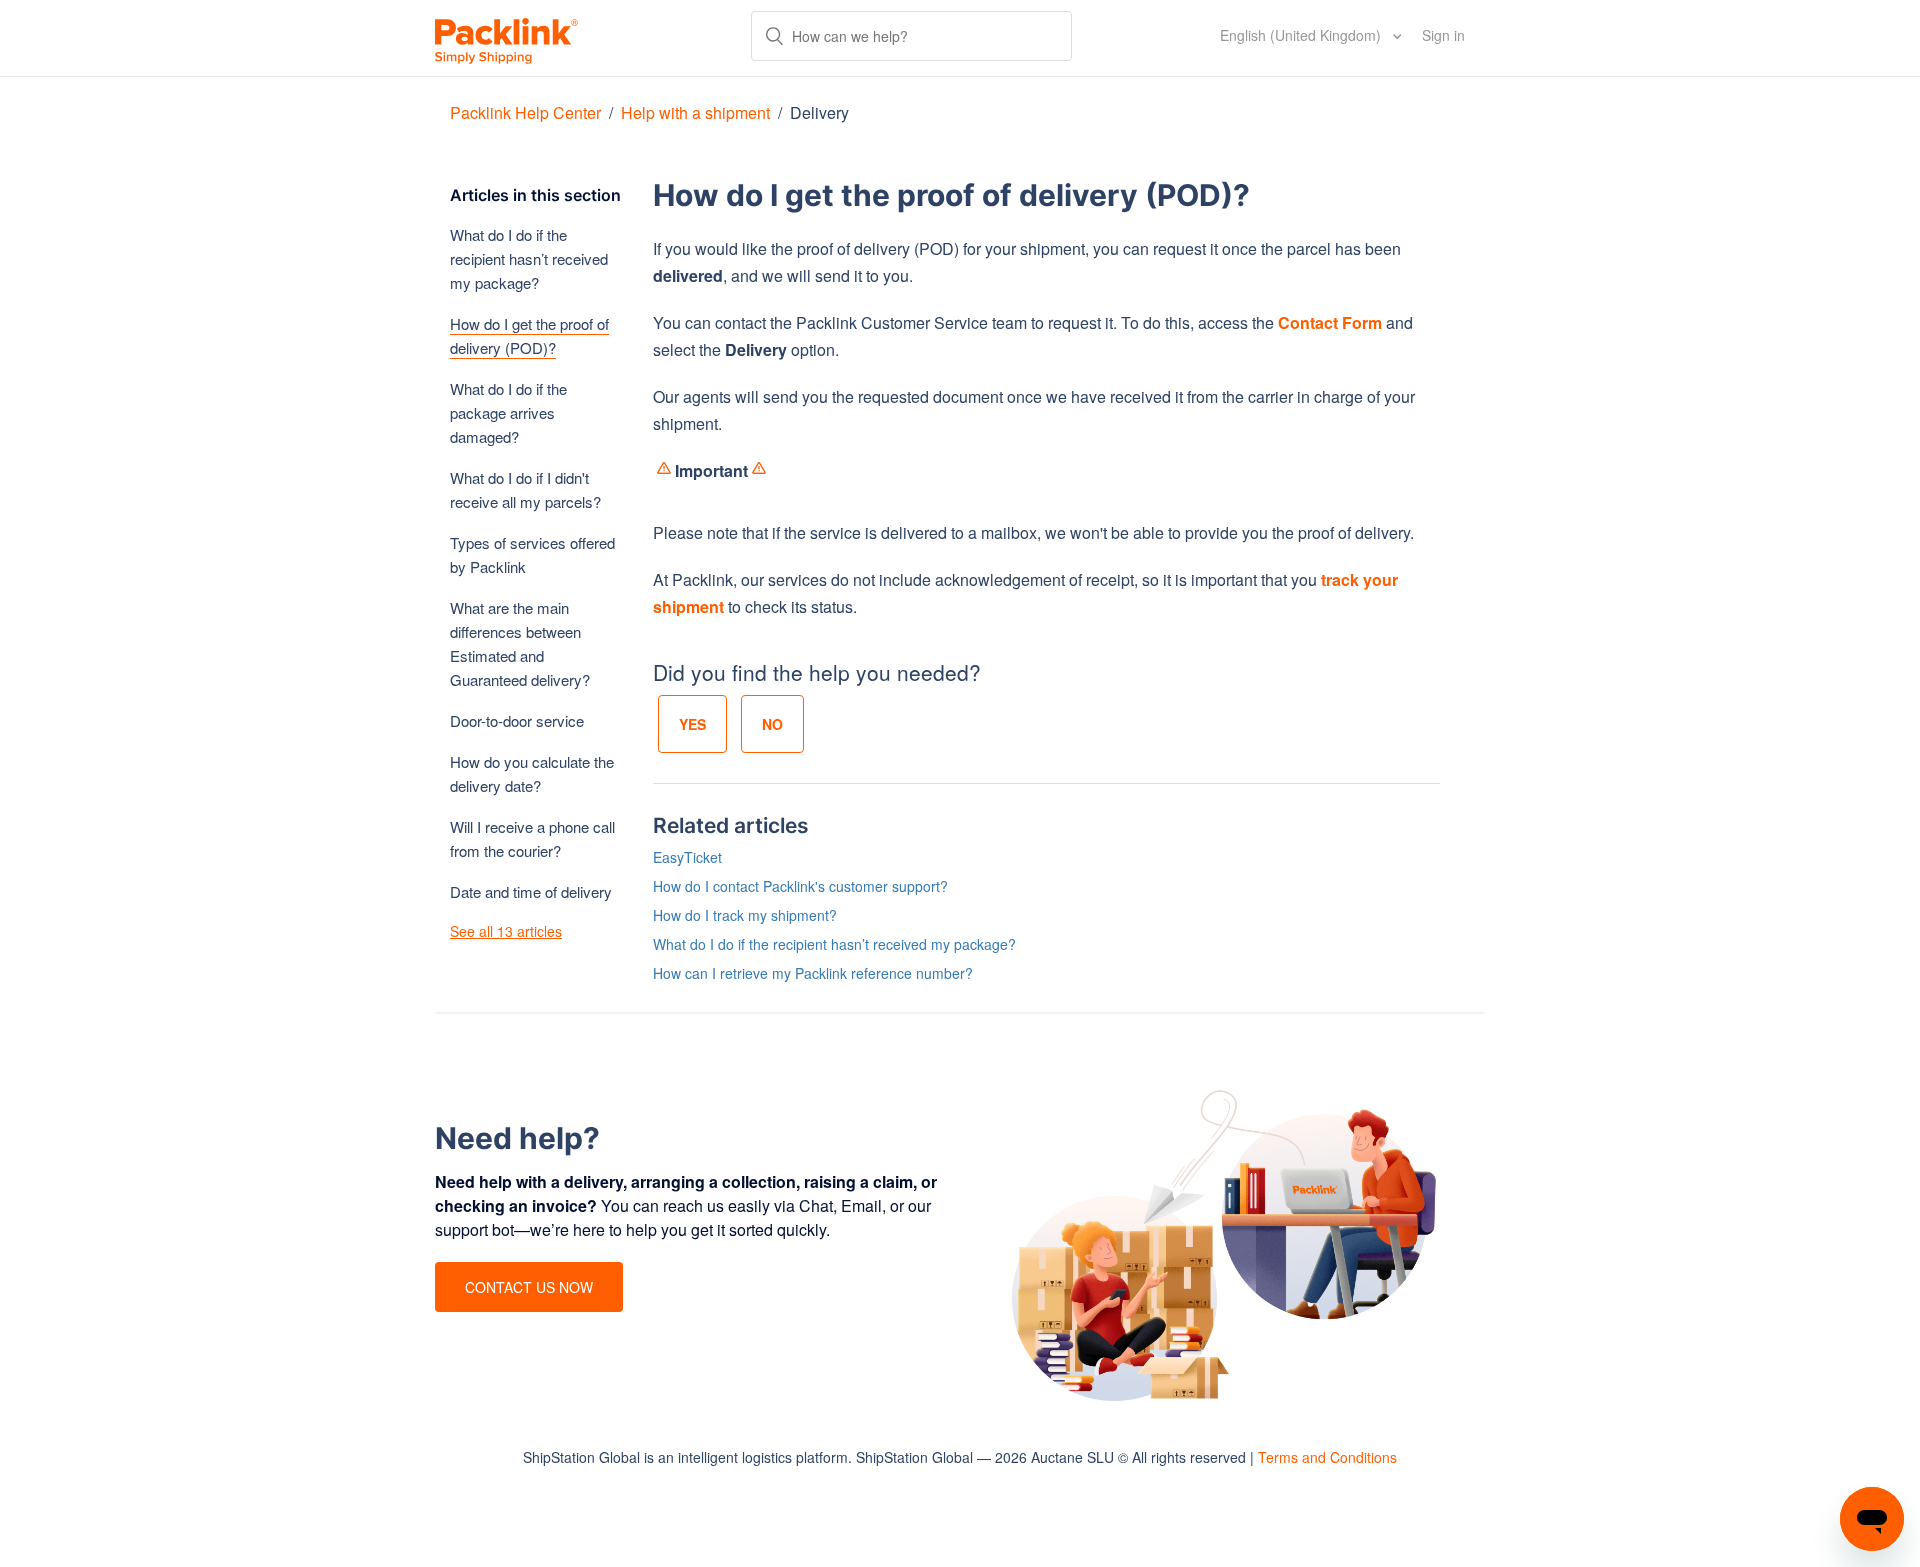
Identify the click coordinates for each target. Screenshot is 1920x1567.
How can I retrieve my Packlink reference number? (813, 973)
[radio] (692, 724)
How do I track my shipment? (745, 915)
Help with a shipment (695, 112)
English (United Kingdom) (1302, 35)
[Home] (506, 38)
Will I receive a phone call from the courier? (532, 838)
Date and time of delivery (531, 891)
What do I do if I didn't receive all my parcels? (525, 489)
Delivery (819, 112)
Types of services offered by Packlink (532, 554)
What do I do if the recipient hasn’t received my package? (529, 258)
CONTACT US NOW (529, 1287)
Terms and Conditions (1327, 1457)
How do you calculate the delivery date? (532, 773)
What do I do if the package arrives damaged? (508, 412)
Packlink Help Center (527, 112)
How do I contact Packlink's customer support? (800, 886)
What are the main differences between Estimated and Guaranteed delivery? (520, 643)
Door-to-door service (517, 720)
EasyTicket (687, 857)
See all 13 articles (506, 931)
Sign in (1443, 35)
